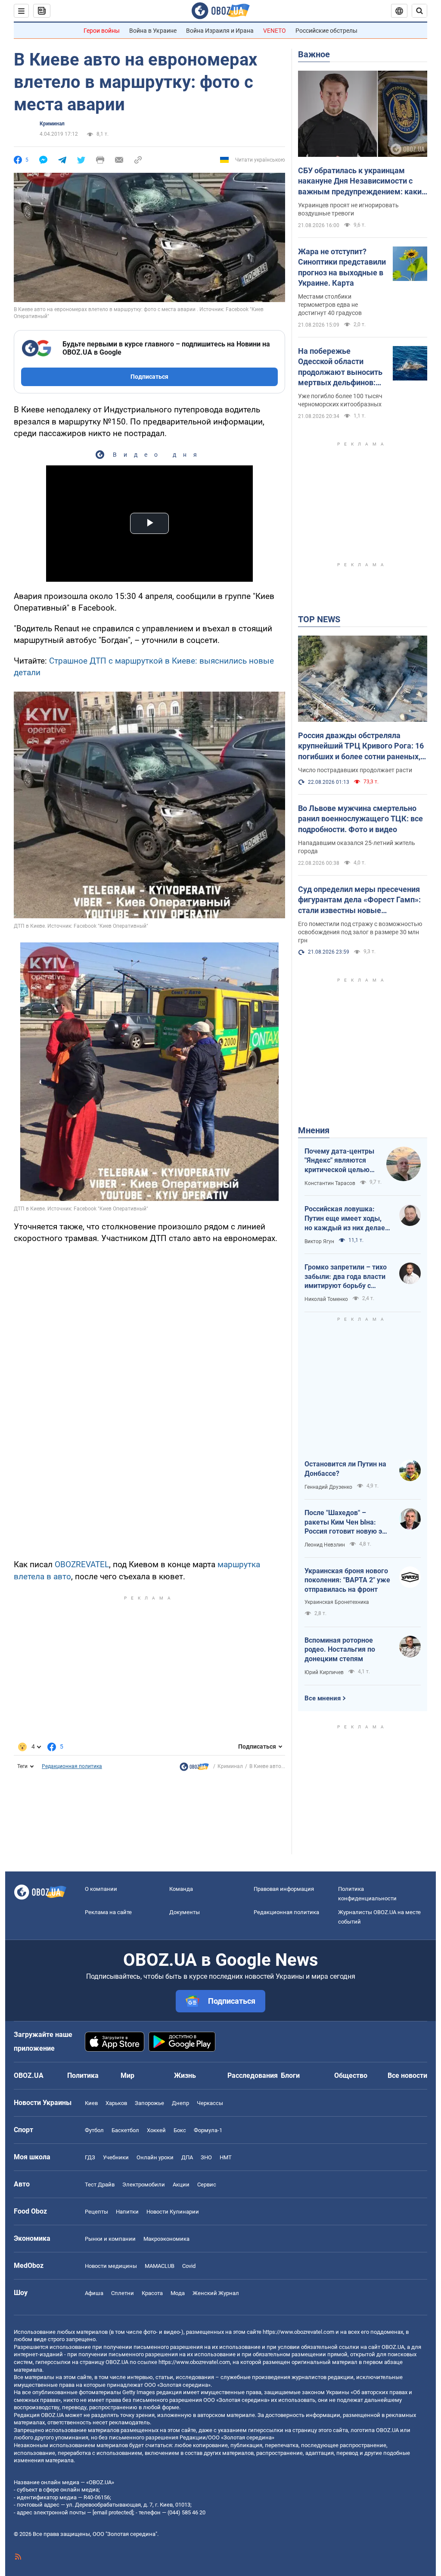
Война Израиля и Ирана (220, 31)
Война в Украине (153, 31)
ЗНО (206, 2157)
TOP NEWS (319, 619)
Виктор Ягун (319, 1241)
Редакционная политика (72, 1766)
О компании (101, 1889)
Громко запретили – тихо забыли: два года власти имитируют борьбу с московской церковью (346, 1277)
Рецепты (96, 2212)
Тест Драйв (100, 2185)
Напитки (127, 2212)
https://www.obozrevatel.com (298, 2332)
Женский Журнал (216, 2293)
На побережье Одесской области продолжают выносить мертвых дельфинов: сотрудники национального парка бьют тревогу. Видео (340, 367)
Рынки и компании (110, 2239)
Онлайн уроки (155, 2157)
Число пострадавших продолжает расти (355, 770)
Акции (181, 2185)
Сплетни (123, 2293)
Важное (314, 54)
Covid (189, 2266)
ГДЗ (90, 2157)
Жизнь (185, 2075)
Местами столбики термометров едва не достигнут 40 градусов (330, 305)
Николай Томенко (326, 1299)
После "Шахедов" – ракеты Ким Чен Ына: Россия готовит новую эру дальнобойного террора (347, 1522)
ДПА (187, 2157)
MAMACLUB (160, 2266)
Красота (152, 2293)
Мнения (314, 1130)
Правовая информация (284, 1889)
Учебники (116, 2157)
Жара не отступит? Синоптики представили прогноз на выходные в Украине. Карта (342, 267)
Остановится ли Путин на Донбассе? (345, 1469)
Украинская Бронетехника (337, 1602)
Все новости (407, 2075)
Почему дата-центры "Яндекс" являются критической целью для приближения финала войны (339, 1161)
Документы (185, 1912)
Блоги (290, 2075)
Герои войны (102, 31)
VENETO (275, 31)
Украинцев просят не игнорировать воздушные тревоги (348, 209)
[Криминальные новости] (194, 1769)
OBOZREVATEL (82, 1564)
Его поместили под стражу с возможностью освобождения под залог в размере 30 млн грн (360, 932)
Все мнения (323, 1698)
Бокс (180, 2130)
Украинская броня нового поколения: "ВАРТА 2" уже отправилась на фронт (347, 1580)
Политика (83, 2075)
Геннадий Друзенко (328, 1487)
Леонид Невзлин (325, 1545)
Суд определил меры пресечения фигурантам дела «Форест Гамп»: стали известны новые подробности (359, 900)
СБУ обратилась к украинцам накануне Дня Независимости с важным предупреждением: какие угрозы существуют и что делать (362, 181)
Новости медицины (111, 2266)
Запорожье (149, 2103)
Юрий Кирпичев (324, 1672)
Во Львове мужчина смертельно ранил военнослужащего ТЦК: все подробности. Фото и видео (360, 819)
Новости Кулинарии (173, 2212)
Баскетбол (125, 2130)
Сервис (207, 2185)
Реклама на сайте (108, 1912)
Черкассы (210, 2103)
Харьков (116, 2103)
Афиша (94, 2293)
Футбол (94, 2130)
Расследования (253, 2075)
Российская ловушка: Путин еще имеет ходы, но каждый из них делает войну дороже (346, 1219)
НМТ (226, 2157)
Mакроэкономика (166, 2239)
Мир (127, 2075)
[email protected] (113, 2512)
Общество (351, 2075)
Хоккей (156, 2130)
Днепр (180, 2103)
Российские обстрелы (326, 31)
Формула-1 (208, 2130)
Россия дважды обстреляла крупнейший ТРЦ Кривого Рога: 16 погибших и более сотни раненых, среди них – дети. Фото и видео (361, 746)
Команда (181, 1889)
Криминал (52, 124)
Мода (178, 2293)
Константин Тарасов (330, 1183)
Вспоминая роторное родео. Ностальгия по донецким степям (340, 1650)
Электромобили (144, 2185)
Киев (91, 2103)
